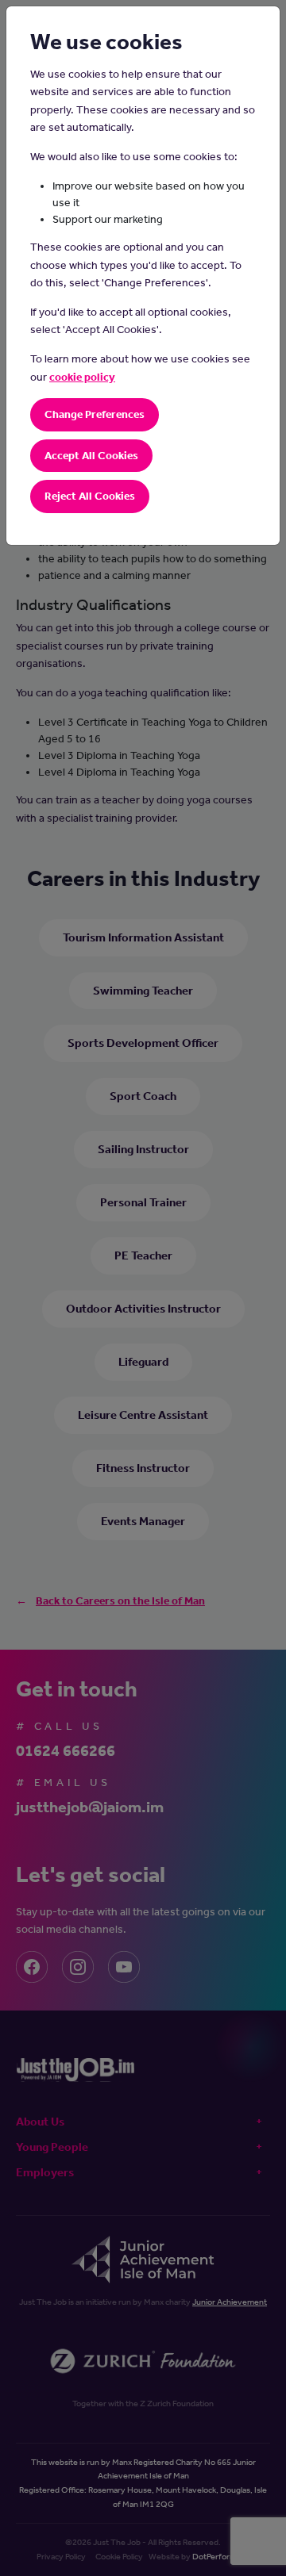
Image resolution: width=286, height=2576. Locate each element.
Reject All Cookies (90, 496)
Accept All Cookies (91, 456)
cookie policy (82, 377)
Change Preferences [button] (95, 414)
